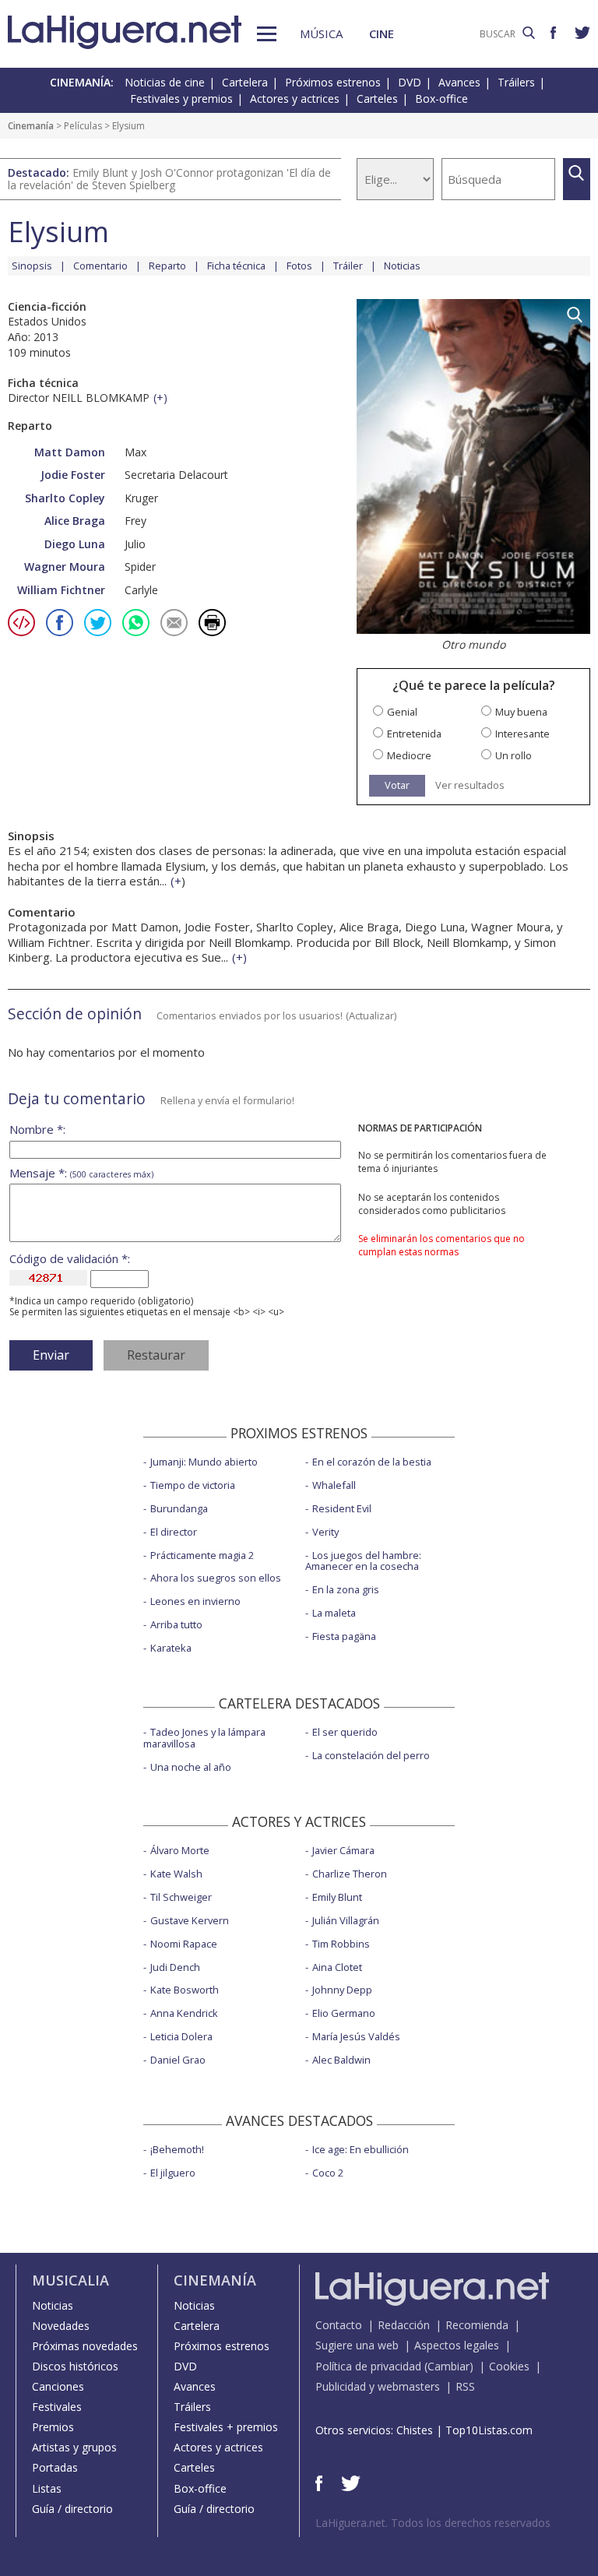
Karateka (171, 1648)
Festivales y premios (181, 99)
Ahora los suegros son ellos (216, 1578)
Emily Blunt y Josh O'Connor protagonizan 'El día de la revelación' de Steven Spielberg (169, 179)
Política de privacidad (368, 2366)
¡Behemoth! (177, 2149)
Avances (459, 82)
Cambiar (448, 2366)
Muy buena (521, 712)
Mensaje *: (81, 1173)
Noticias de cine (165, 82)
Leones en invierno (195, 1601)
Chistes (415, 2430)
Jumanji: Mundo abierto (204, 1462)
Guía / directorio (72, 2509)
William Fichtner (61, 590)
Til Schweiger (181, 1897)
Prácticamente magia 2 (202, 1555)
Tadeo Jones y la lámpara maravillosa (204, 1738)
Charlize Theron (350, 1874)
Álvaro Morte (180, 1850)
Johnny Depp (342, 1990)
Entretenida (414, 734)
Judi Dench (175, 1967)
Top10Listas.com (489, 2430)
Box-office (441, 99)
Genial (402, 712)
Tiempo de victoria (193, 1485)
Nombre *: (37, 1130)
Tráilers (516, 82)
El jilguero (173, 2173)
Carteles (377, 99)
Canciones (58, 2386)
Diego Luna (75, 544)
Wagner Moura (65, 567)
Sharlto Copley (65, 498)
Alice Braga (75, 521)
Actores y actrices (295, 99)
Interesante (522, 734)
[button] (267, 34)
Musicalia (70, 2280)
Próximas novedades (85, 2346)
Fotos (299, 266)
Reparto (167, 266)
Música (321, 33)
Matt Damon (70, 452)
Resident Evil (342, 1508)
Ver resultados (470, 785)
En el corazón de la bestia (372, 1462)
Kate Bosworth (185, 1990)
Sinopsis (32, 266)
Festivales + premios (226, 2427)
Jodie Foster (73, 475)
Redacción (404, 2325)
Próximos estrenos (333, 82)
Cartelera (245, 82)
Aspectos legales (457, 2345)
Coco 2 (328, 2173)
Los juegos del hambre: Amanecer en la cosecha (363, 1561)
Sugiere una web (357, 2345)
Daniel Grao (178, 2060)
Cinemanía (31, 126)
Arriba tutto (176, 1624)
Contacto (339, 2325)
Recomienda (477, 2325)
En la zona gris (346, 1589)
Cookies (509, 2366)
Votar (397, 785)
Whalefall (334, 1485)
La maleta (334, 1613)
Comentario (100, 266)
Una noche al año (191, 1767)
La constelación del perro (371, 1755)
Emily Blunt (337, 1897)
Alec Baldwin (341, 2060)
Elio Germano (344, 2013)
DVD (410, 82)
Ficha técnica (236, 266)
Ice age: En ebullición (361, 2149)
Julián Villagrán (346, 1920)
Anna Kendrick (184, 2013)
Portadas (55, 2467)
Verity (325, 1532)
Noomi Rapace (184, 1944)
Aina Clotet (337, 1967)
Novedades (61, 2326)
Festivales (57, 2407)
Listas (47, 2488)
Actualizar (371, 1015)
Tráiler (348, 266)
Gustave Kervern (190, 1920)
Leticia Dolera (181, 2036)
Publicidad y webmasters (378, 2386)
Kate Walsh (176, 1874)
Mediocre (409, 756)
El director (174, 1532)
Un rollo (514, 756)
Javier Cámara (343, 1850)
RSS (465, 2386)
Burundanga (179, 1508)
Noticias (402, 266)
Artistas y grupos (74, 2447)
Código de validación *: (70, 1259)
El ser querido (345, 1732)
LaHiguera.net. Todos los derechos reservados (433, 2523)
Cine (382, 33)
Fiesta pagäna (344, 1636)
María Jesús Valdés (356, 2036)
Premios (53, 2427)
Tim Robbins (341, 1944)
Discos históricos (75, 2366)
